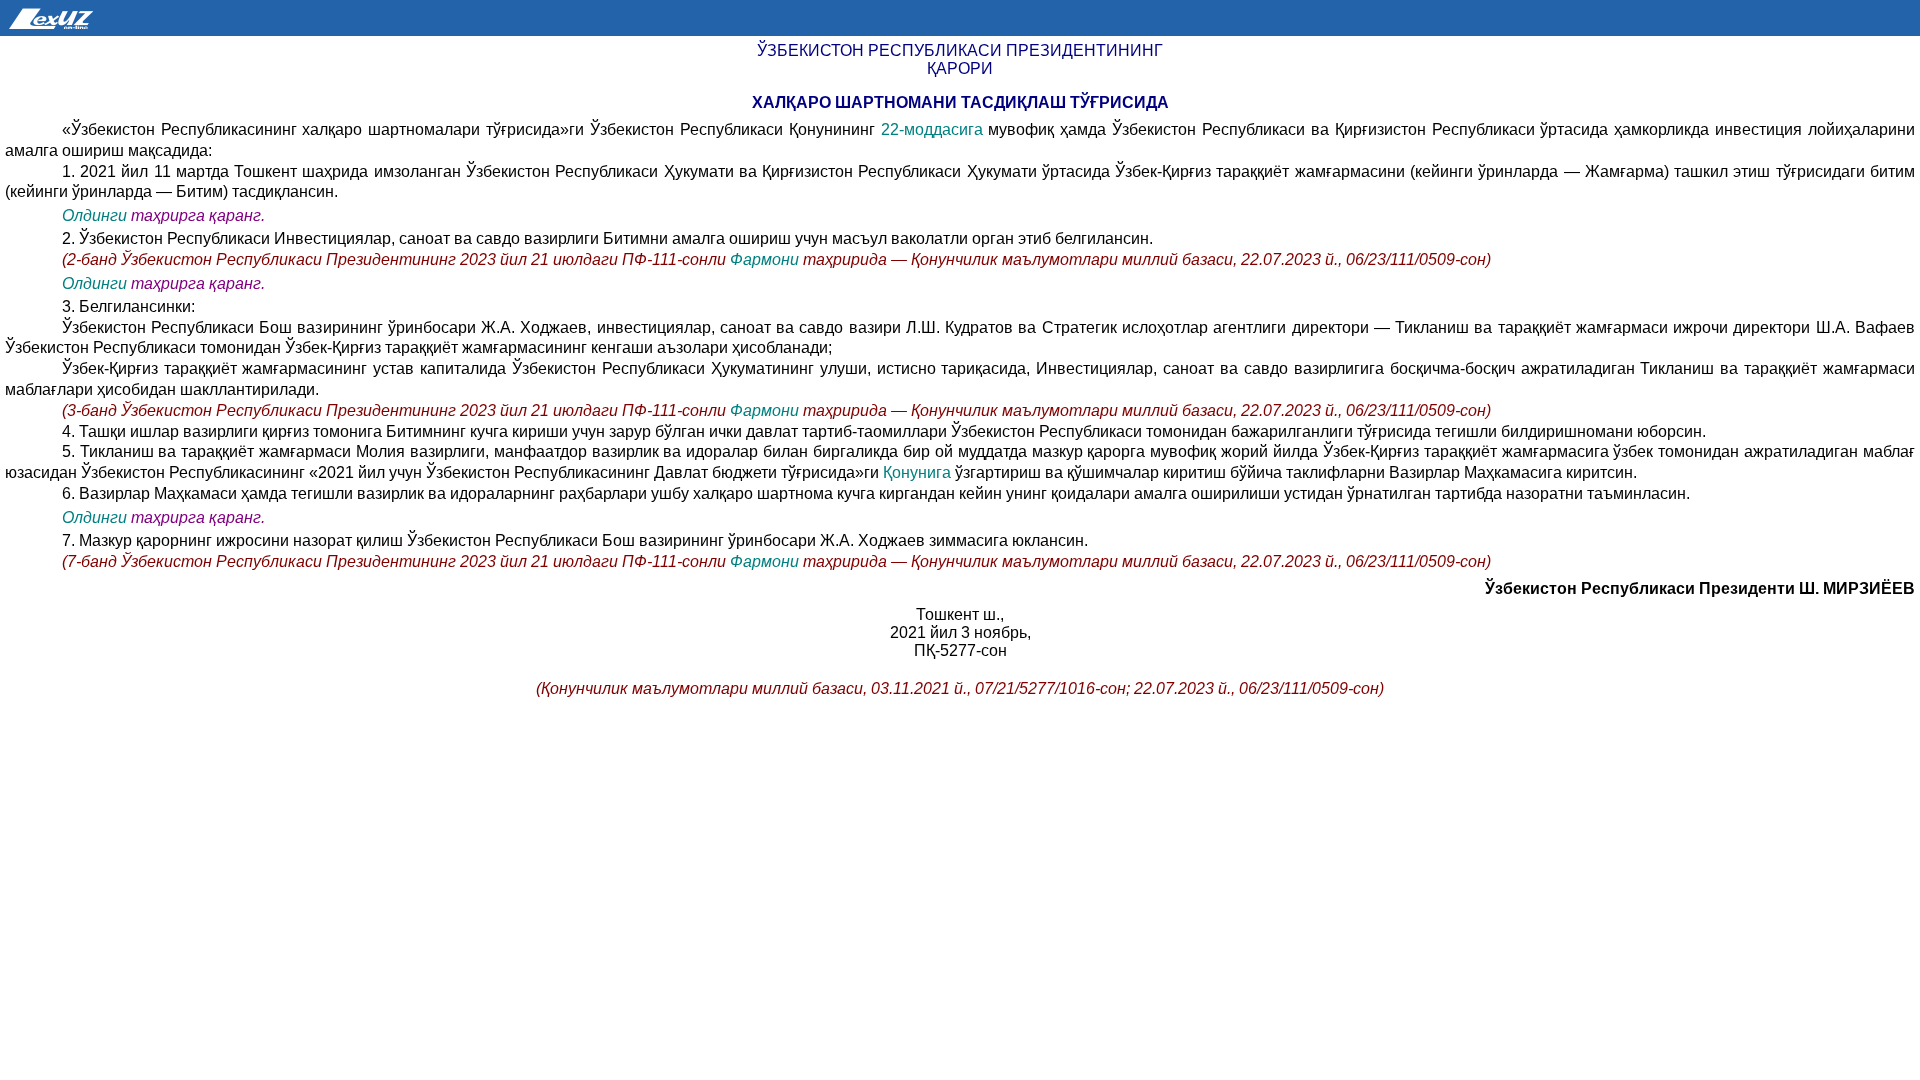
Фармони (764, 259)
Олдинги (94, 215)
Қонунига (917, 472)
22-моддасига (932, 129)
